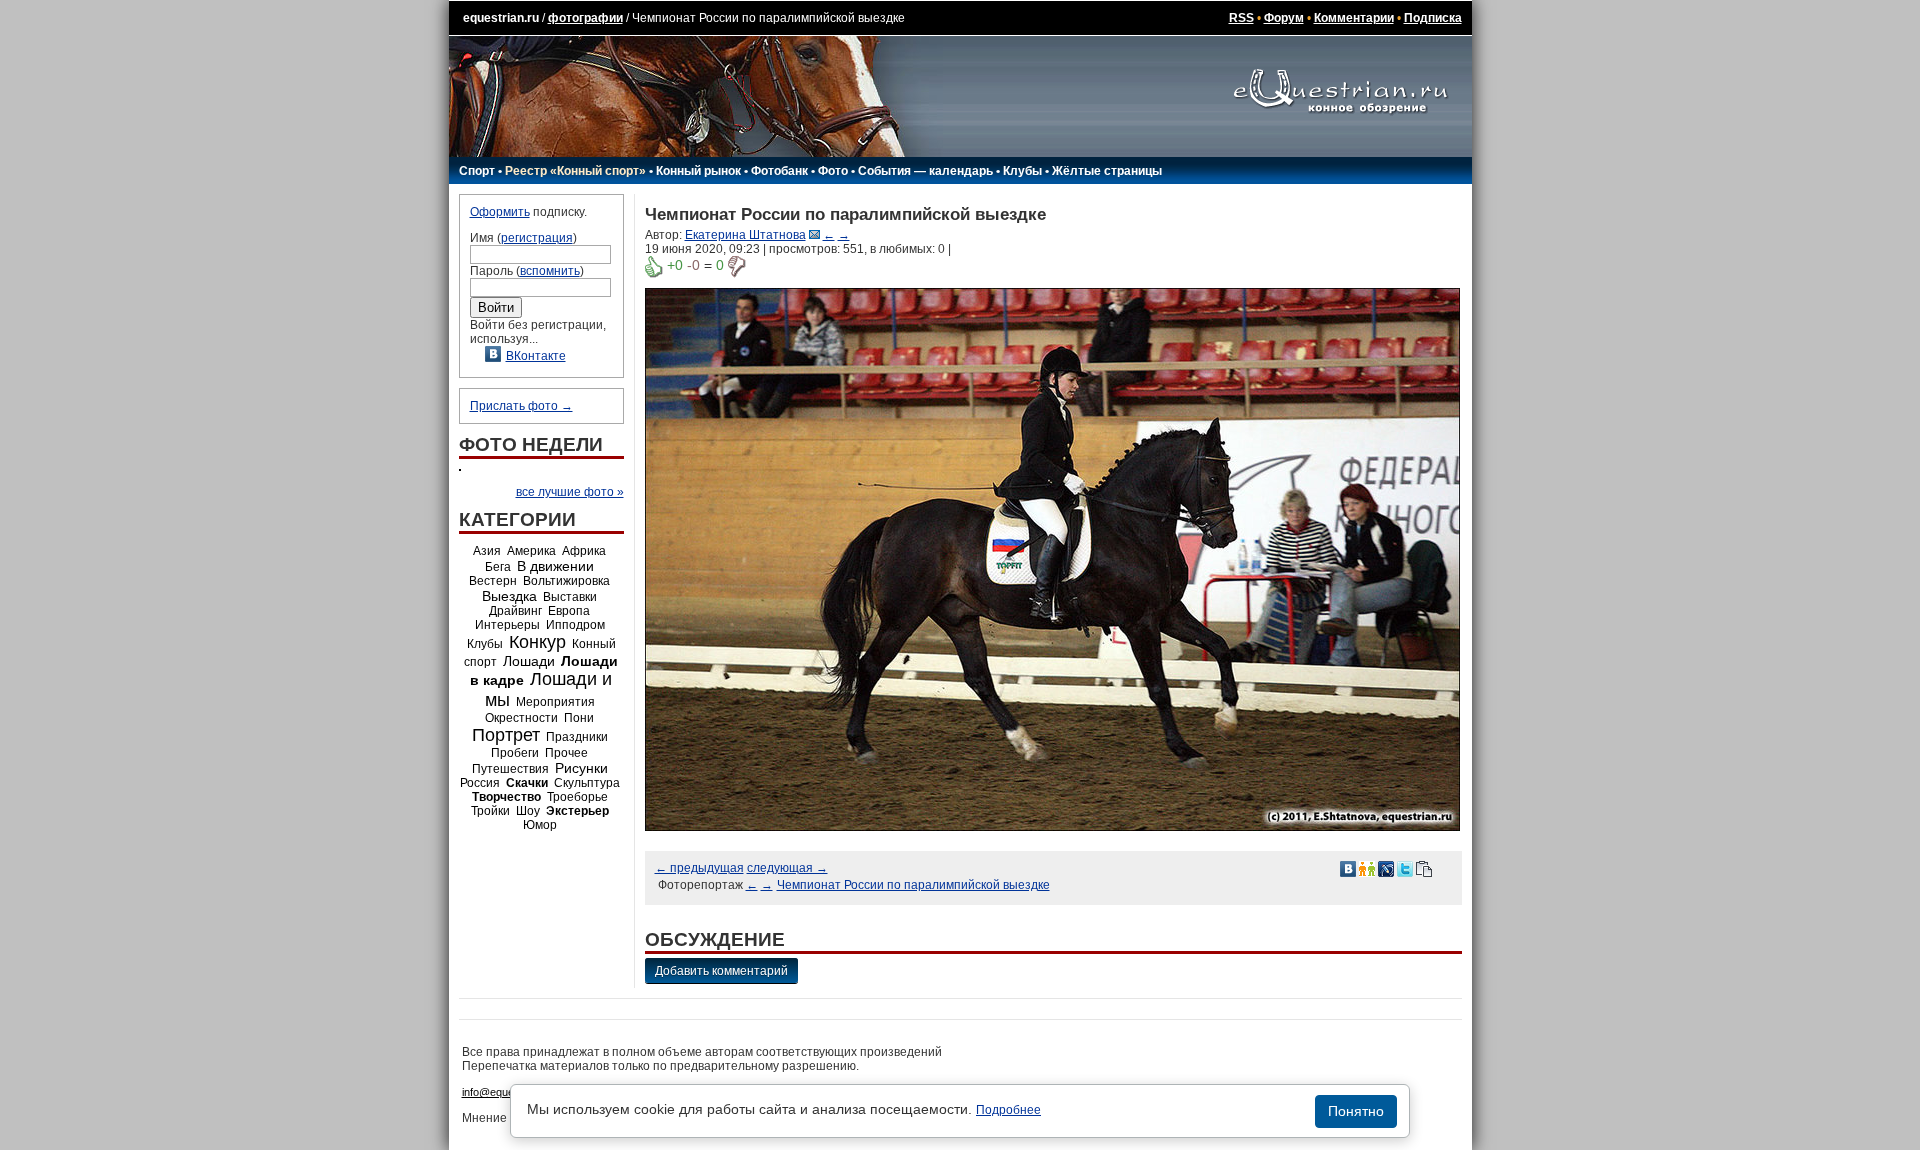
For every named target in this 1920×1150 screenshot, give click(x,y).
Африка (584, 551)
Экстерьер (577, 811)
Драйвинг (515, 611)
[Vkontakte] (1348, 868)
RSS (1241, 18)
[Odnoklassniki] (1367, 868)
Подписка (1433, 18)
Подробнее (1008, 1110)
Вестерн (493, 581)
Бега (498, 567)
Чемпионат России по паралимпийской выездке (913, 885)
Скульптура (587, 783)
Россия (480, 783)
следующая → (787, 868)
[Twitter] (1405, 868)
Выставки (570, 597)
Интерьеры (507, 625)
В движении (555, 566)
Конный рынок (698, 171)
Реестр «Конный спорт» (575, 171)
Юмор (540, 825)
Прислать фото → (521, 406)
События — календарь (925, 171)
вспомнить (550, 271)
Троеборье (577, 797)
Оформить (500, 212)
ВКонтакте (536, 356)
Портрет (506, 735)
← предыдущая (699, 868)
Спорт (477, 171)
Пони (579, 718)
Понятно (1356, 1111)
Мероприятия (555, 702)
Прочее (566, 753)
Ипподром (575, 625)
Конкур (537, 642)
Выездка (509, 596)
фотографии (585, 18)
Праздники (577, 737)
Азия (487, 551)
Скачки (527, 783)
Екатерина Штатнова (745, 235)
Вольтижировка (566, 581)
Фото (833, 171)
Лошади (529, 661)
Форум (1284, 18)
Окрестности (521, 718)
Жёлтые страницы (1107, 171)
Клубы (1022, 171)
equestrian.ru (501, 18)
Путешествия (510, 769)
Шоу (528, 811)
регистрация (537, 238)
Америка (531, 551)
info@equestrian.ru (508, 1092)
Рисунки (581, 768)
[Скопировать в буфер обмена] (1424, 868)
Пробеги (515, 753)
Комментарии (1354, 18)
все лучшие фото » (570, 492)
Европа (569, 611)
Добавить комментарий (721, 971)
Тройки (490, 811)
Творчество (506, 797)
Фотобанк (779, 171)
